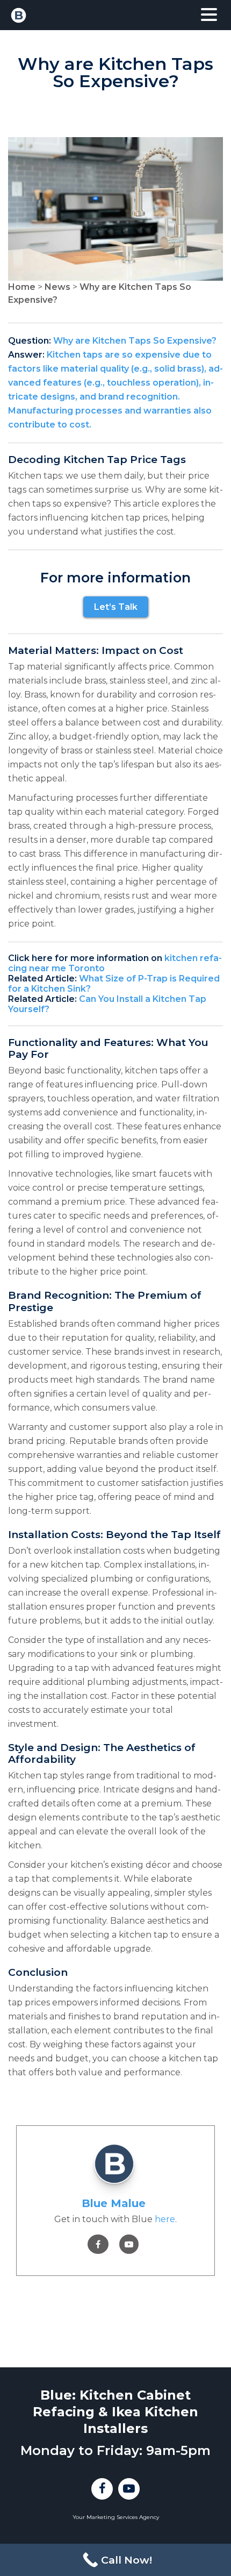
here (165, 2219)
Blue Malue (114, 2203)
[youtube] (129, 2244)
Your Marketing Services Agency (116, 2517)
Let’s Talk (116, 607)
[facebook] (98, 2244)
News (57, 287)
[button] (209, 15)
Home (22, 287)
